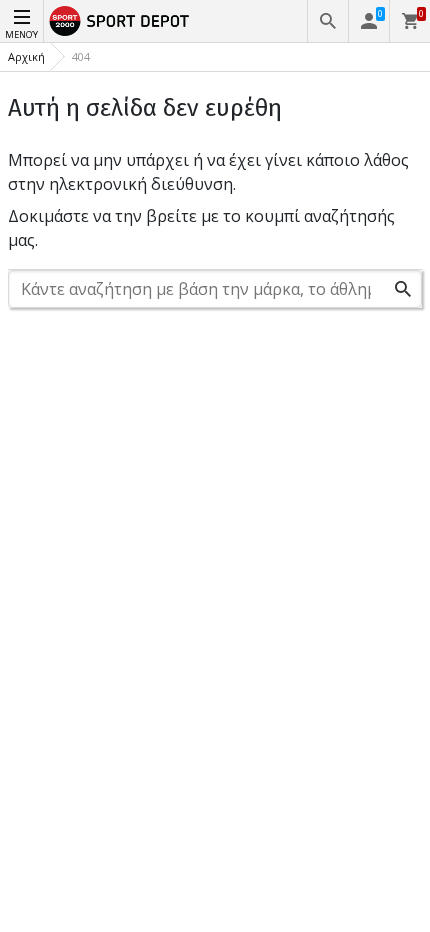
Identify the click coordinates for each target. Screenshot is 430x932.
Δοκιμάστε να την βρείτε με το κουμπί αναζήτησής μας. (201, 228)
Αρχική (26, 56)
